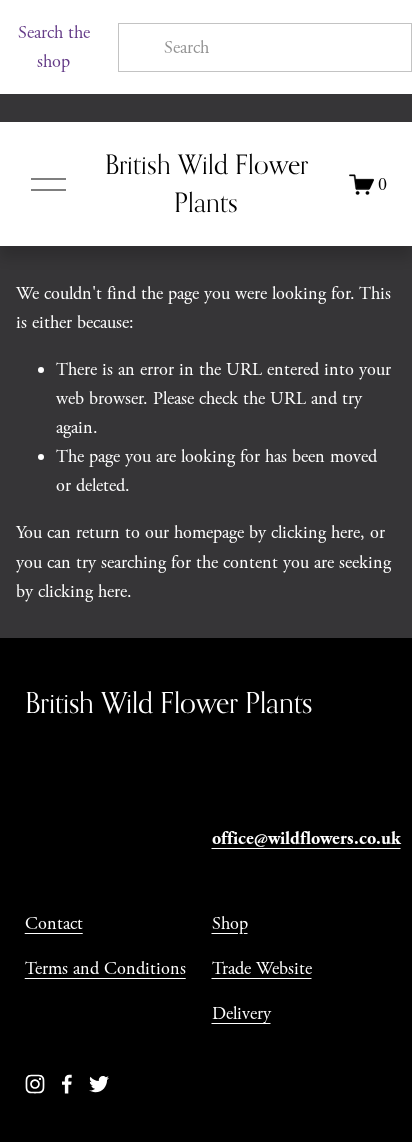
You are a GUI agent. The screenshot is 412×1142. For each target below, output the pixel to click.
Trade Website (262, 968)
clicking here (315, 532)
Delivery (241, 1013)
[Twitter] (99, 1084)
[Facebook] (67, 1084)
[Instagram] (35, 1084)
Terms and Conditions (105, 968)
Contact (54, 923)
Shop (230, 923)
